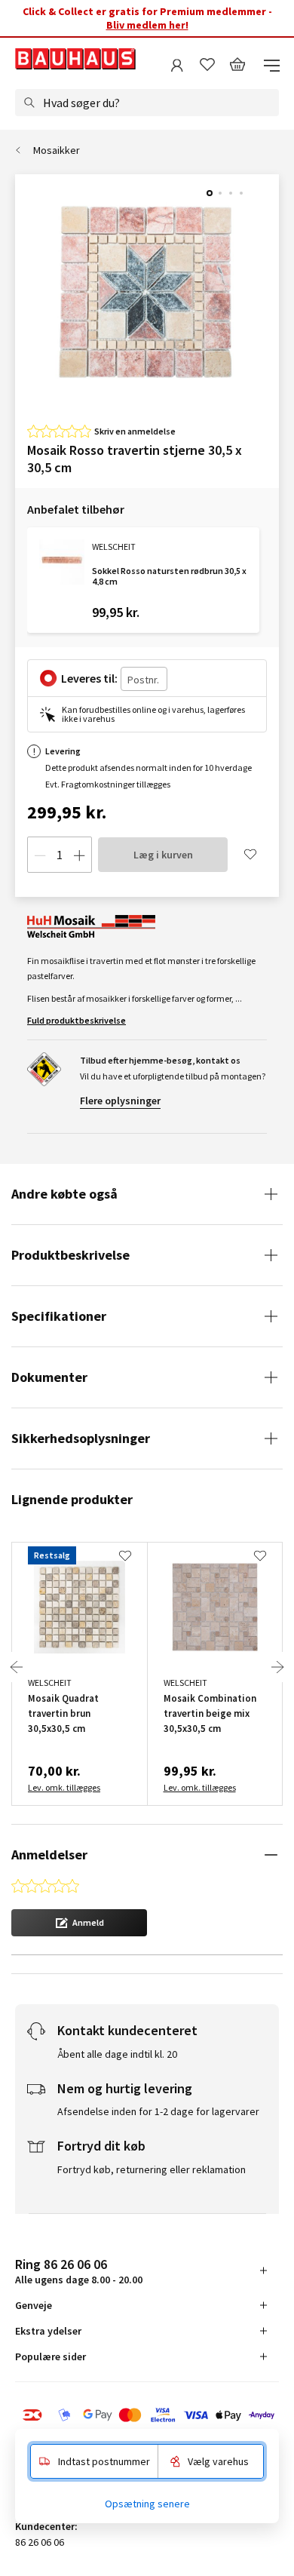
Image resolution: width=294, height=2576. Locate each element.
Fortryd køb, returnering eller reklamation (152, 2169)
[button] (79, 1923)
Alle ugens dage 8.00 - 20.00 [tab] (79, 2271)
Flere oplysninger (120, 1101)
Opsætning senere (147, 2504)
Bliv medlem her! (147, 25)
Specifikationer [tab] (59, 1316)
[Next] (277, 1667)
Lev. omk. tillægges (64, 1787)
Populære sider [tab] (51, 2356)
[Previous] (17, 1667)
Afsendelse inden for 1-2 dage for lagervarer (158, 2111)
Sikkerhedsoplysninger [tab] (81, 1438)
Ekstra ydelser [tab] (48, 2331)
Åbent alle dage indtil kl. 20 (117, 2054)
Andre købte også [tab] (64, 1194)
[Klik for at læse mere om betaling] (147, 2415)
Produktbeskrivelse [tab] (70, 1255)
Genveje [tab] (34, 2305)
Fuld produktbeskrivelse (77, 1020)
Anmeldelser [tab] (49, 1854)
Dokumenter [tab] (49, 1377)
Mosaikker (57, 150)
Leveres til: (89, 678)
